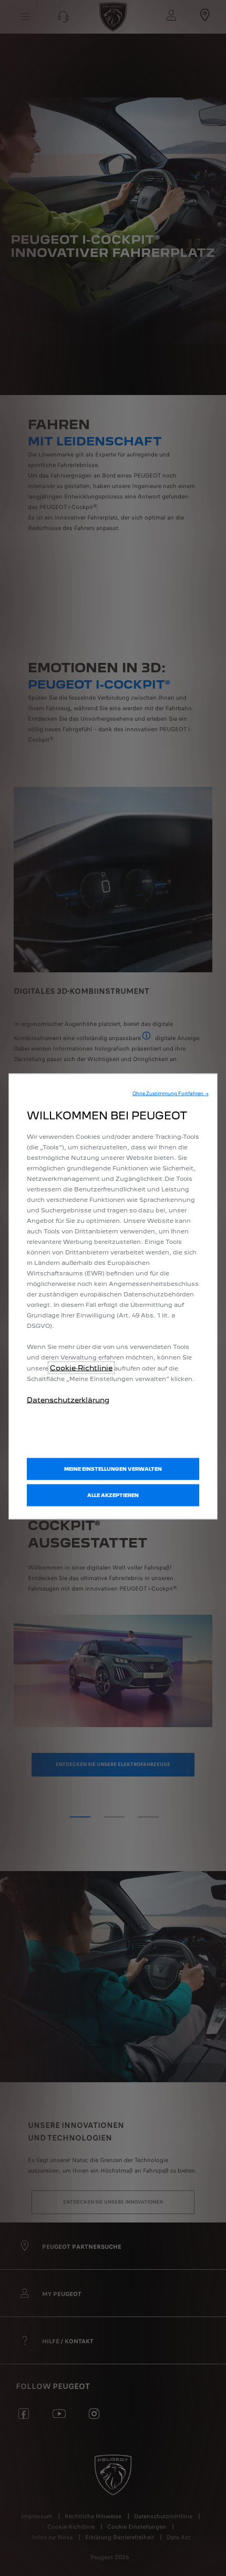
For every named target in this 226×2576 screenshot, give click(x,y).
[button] (171, 1094)
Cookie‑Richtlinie (81, 1368)
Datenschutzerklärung (68, 1400)
